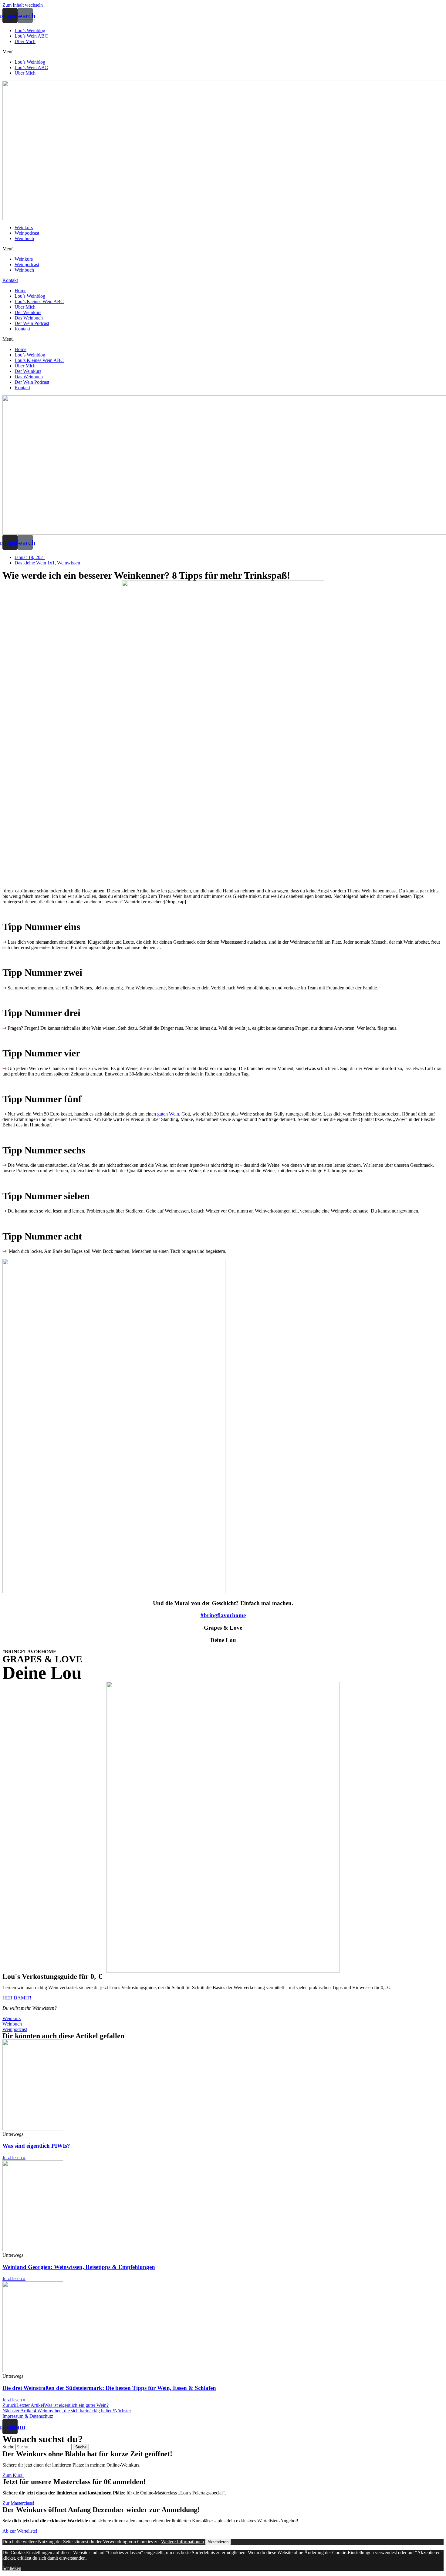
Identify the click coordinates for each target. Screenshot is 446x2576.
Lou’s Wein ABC (31, 36)
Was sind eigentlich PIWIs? (36, 2146)
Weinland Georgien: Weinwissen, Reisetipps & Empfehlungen (79, 2267)
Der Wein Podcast (32, 323)
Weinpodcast (27, 233)
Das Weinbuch (29, 318)
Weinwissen (69, 563)
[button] (223, 52)
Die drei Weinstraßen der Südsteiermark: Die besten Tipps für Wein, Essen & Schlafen (109, 2388)
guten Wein (168, 1114)
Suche (8, 2447)
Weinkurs (24, 227)
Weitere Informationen (182, 2542)
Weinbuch (24, 238)
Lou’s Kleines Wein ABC (39, 301)
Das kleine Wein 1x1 (35, 563)
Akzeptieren (218, 2542)
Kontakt (22, 329)
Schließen (12, 2568)
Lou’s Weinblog (30, 30)
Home (20, 291)
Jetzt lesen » (14, 2158)
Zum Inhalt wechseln (23, 5)
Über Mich (25, 41)
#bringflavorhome (223, 1615)
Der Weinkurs (28, 312)
